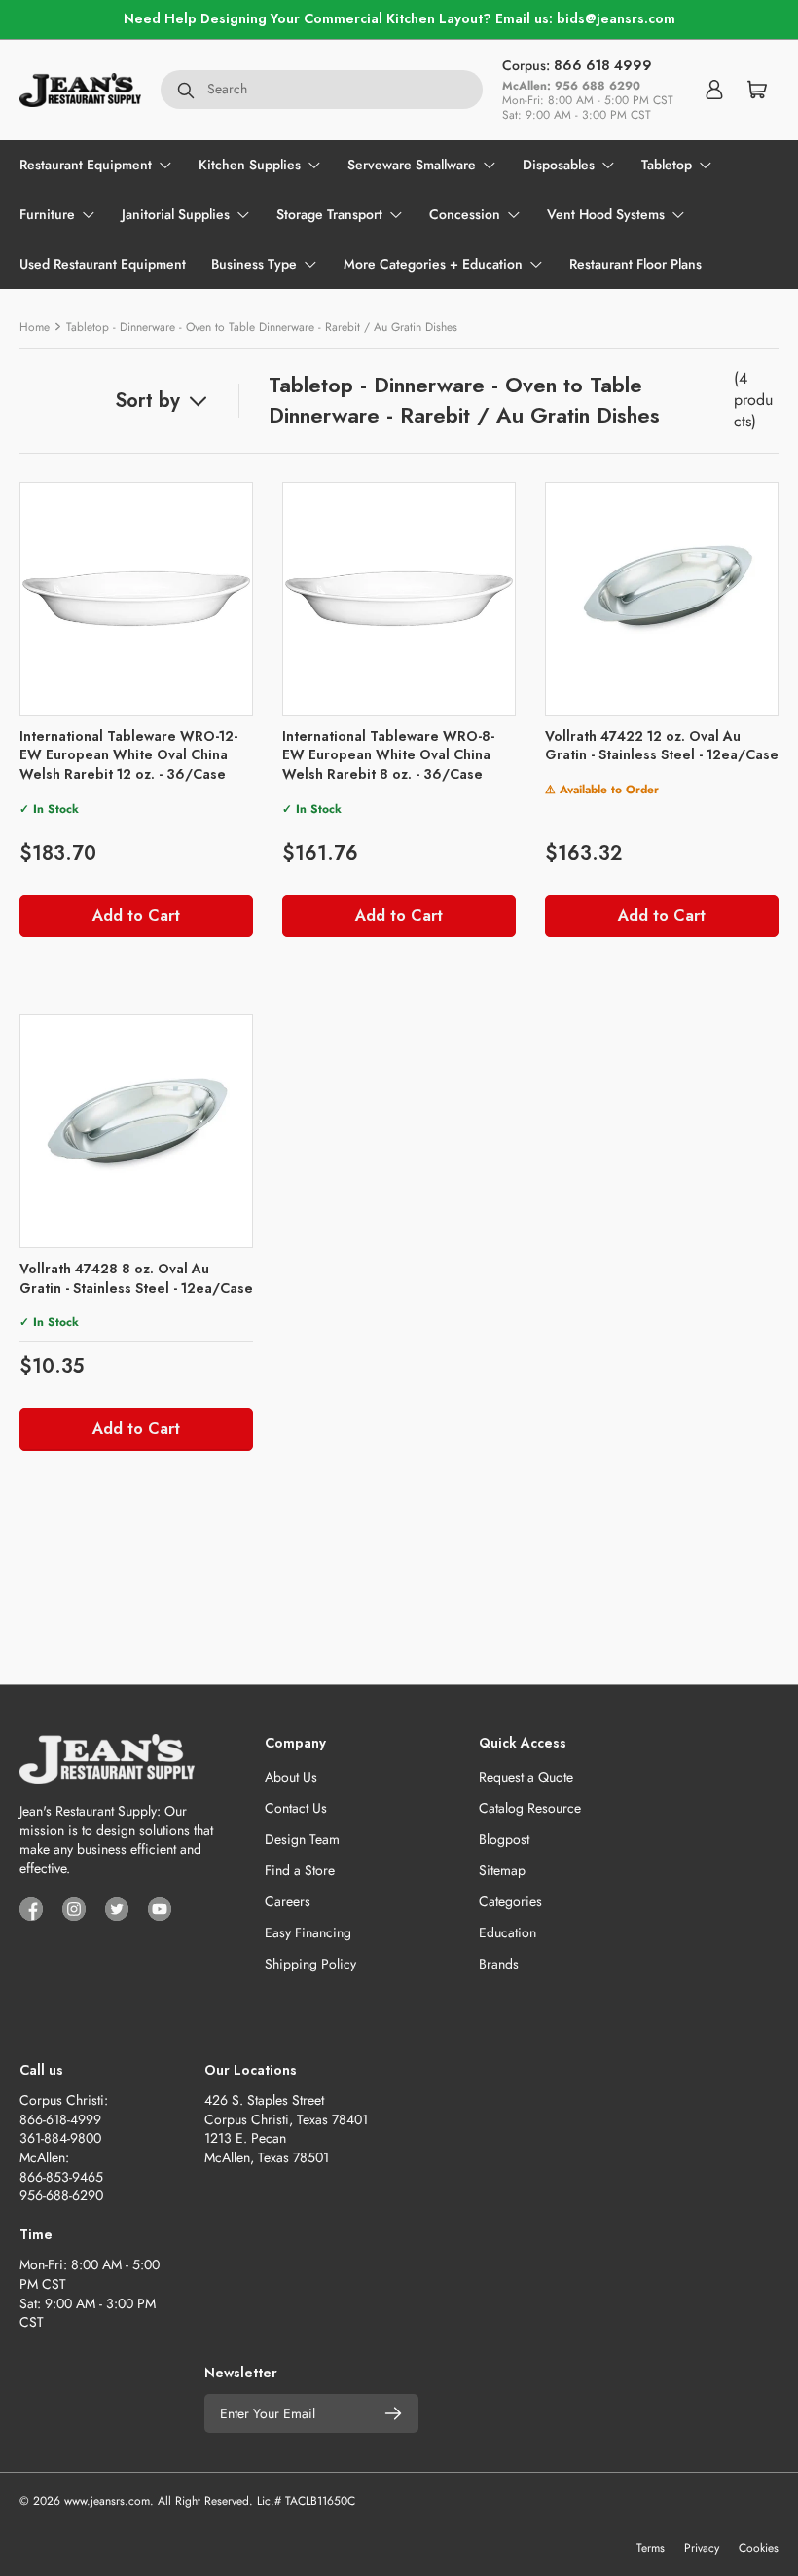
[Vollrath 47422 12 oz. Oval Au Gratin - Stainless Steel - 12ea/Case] (662, 599)
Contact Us (296, 1808)
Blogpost (504, 1839)
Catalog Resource (530, 1808)
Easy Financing (308, 1932)
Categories (510, 1901)
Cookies (759, 2548)
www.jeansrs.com (107, 2501)
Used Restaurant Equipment (103, 264)
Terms (651, 2548)
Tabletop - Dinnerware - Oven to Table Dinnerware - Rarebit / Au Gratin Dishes (262, 327)
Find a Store (300, 1870)
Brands (499, 1964)
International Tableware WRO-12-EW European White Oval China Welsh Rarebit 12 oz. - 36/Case (128, 755)
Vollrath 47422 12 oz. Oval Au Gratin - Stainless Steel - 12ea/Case (662, 746)
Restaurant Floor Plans (635, 264)
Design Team (302, 1839)
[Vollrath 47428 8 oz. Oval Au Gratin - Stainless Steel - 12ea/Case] (136, 1131)
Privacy (702, 2548)
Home (35, 327)
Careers (288, 1901)
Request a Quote (526, 1777)
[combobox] (322, 90)
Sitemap (502, 1870)
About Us (291, 1777)
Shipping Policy (310, 1964)
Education (508, 1932)
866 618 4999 (603, 65)
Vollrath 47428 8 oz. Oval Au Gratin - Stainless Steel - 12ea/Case (136, 1278)
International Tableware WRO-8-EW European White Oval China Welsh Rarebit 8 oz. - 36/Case (388, 755)
